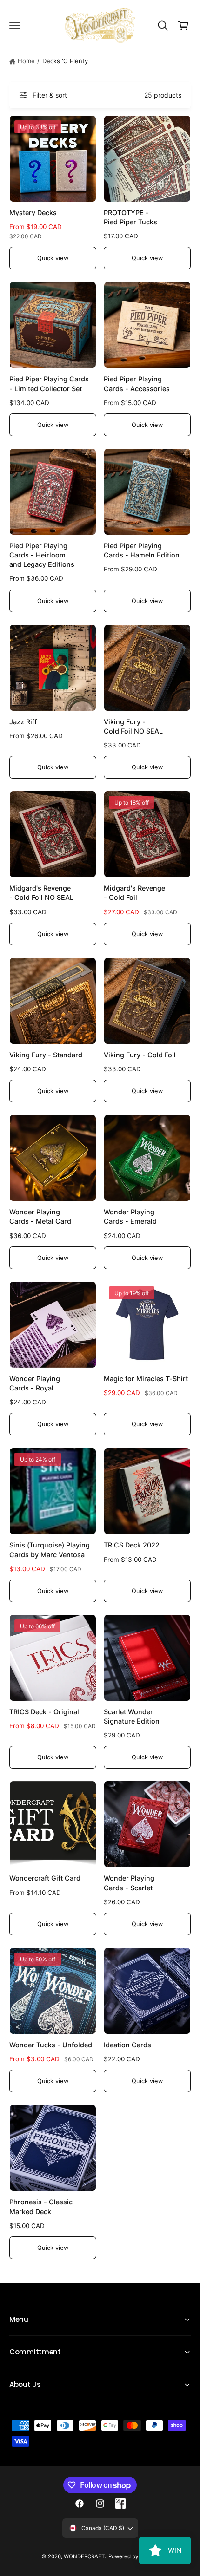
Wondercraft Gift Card (45, 1878)
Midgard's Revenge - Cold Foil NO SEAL (41, 893)
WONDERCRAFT (84, 2556)
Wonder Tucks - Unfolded (51, 2045)
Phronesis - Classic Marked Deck (41, 2206)
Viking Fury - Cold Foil (140, 1055)
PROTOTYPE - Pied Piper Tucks (130, 217)
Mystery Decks (33, 213)
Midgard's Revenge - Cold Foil (134, 893)
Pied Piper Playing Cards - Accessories (137, 383)
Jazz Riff (23, 722)
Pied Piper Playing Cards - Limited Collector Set (49, 383)
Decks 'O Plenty (65, 61)
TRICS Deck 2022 (132, 1545)
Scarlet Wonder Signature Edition (132, 1716)
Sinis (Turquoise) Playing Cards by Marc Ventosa (50, 1550)
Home (26, 61)
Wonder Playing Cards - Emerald (130, 1216)
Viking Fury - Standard (46, 1055)
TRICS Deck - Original (44, 1712)
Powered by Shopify (133, 2556)
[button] (15, 26)
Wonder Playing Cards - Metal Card (40, 1216)
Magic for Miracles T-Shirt (146, 1379)
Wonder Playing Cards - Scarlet (129, 1883)
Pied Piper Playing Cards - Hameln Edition (142, 550)
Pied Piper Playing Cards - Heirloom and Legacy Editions (42, 555)
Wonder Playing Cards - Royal (35, 1383)
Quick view (53, 258)
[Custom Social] (120, 2504)
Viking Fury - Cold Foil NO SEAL (133, 726)
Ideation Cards (127, 2045)
